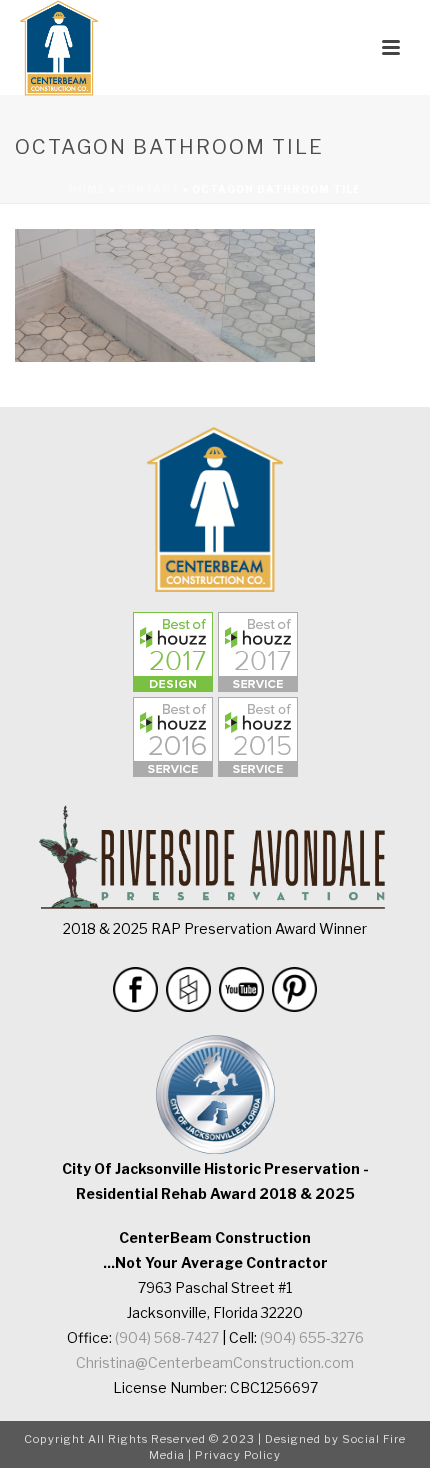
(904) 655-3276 (312, 1337)
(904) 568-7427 (167, 1337)
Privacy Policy (238, 1455)
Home (87, 189)
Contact (149, 189)
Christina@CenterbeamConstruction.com (215, 1362)
